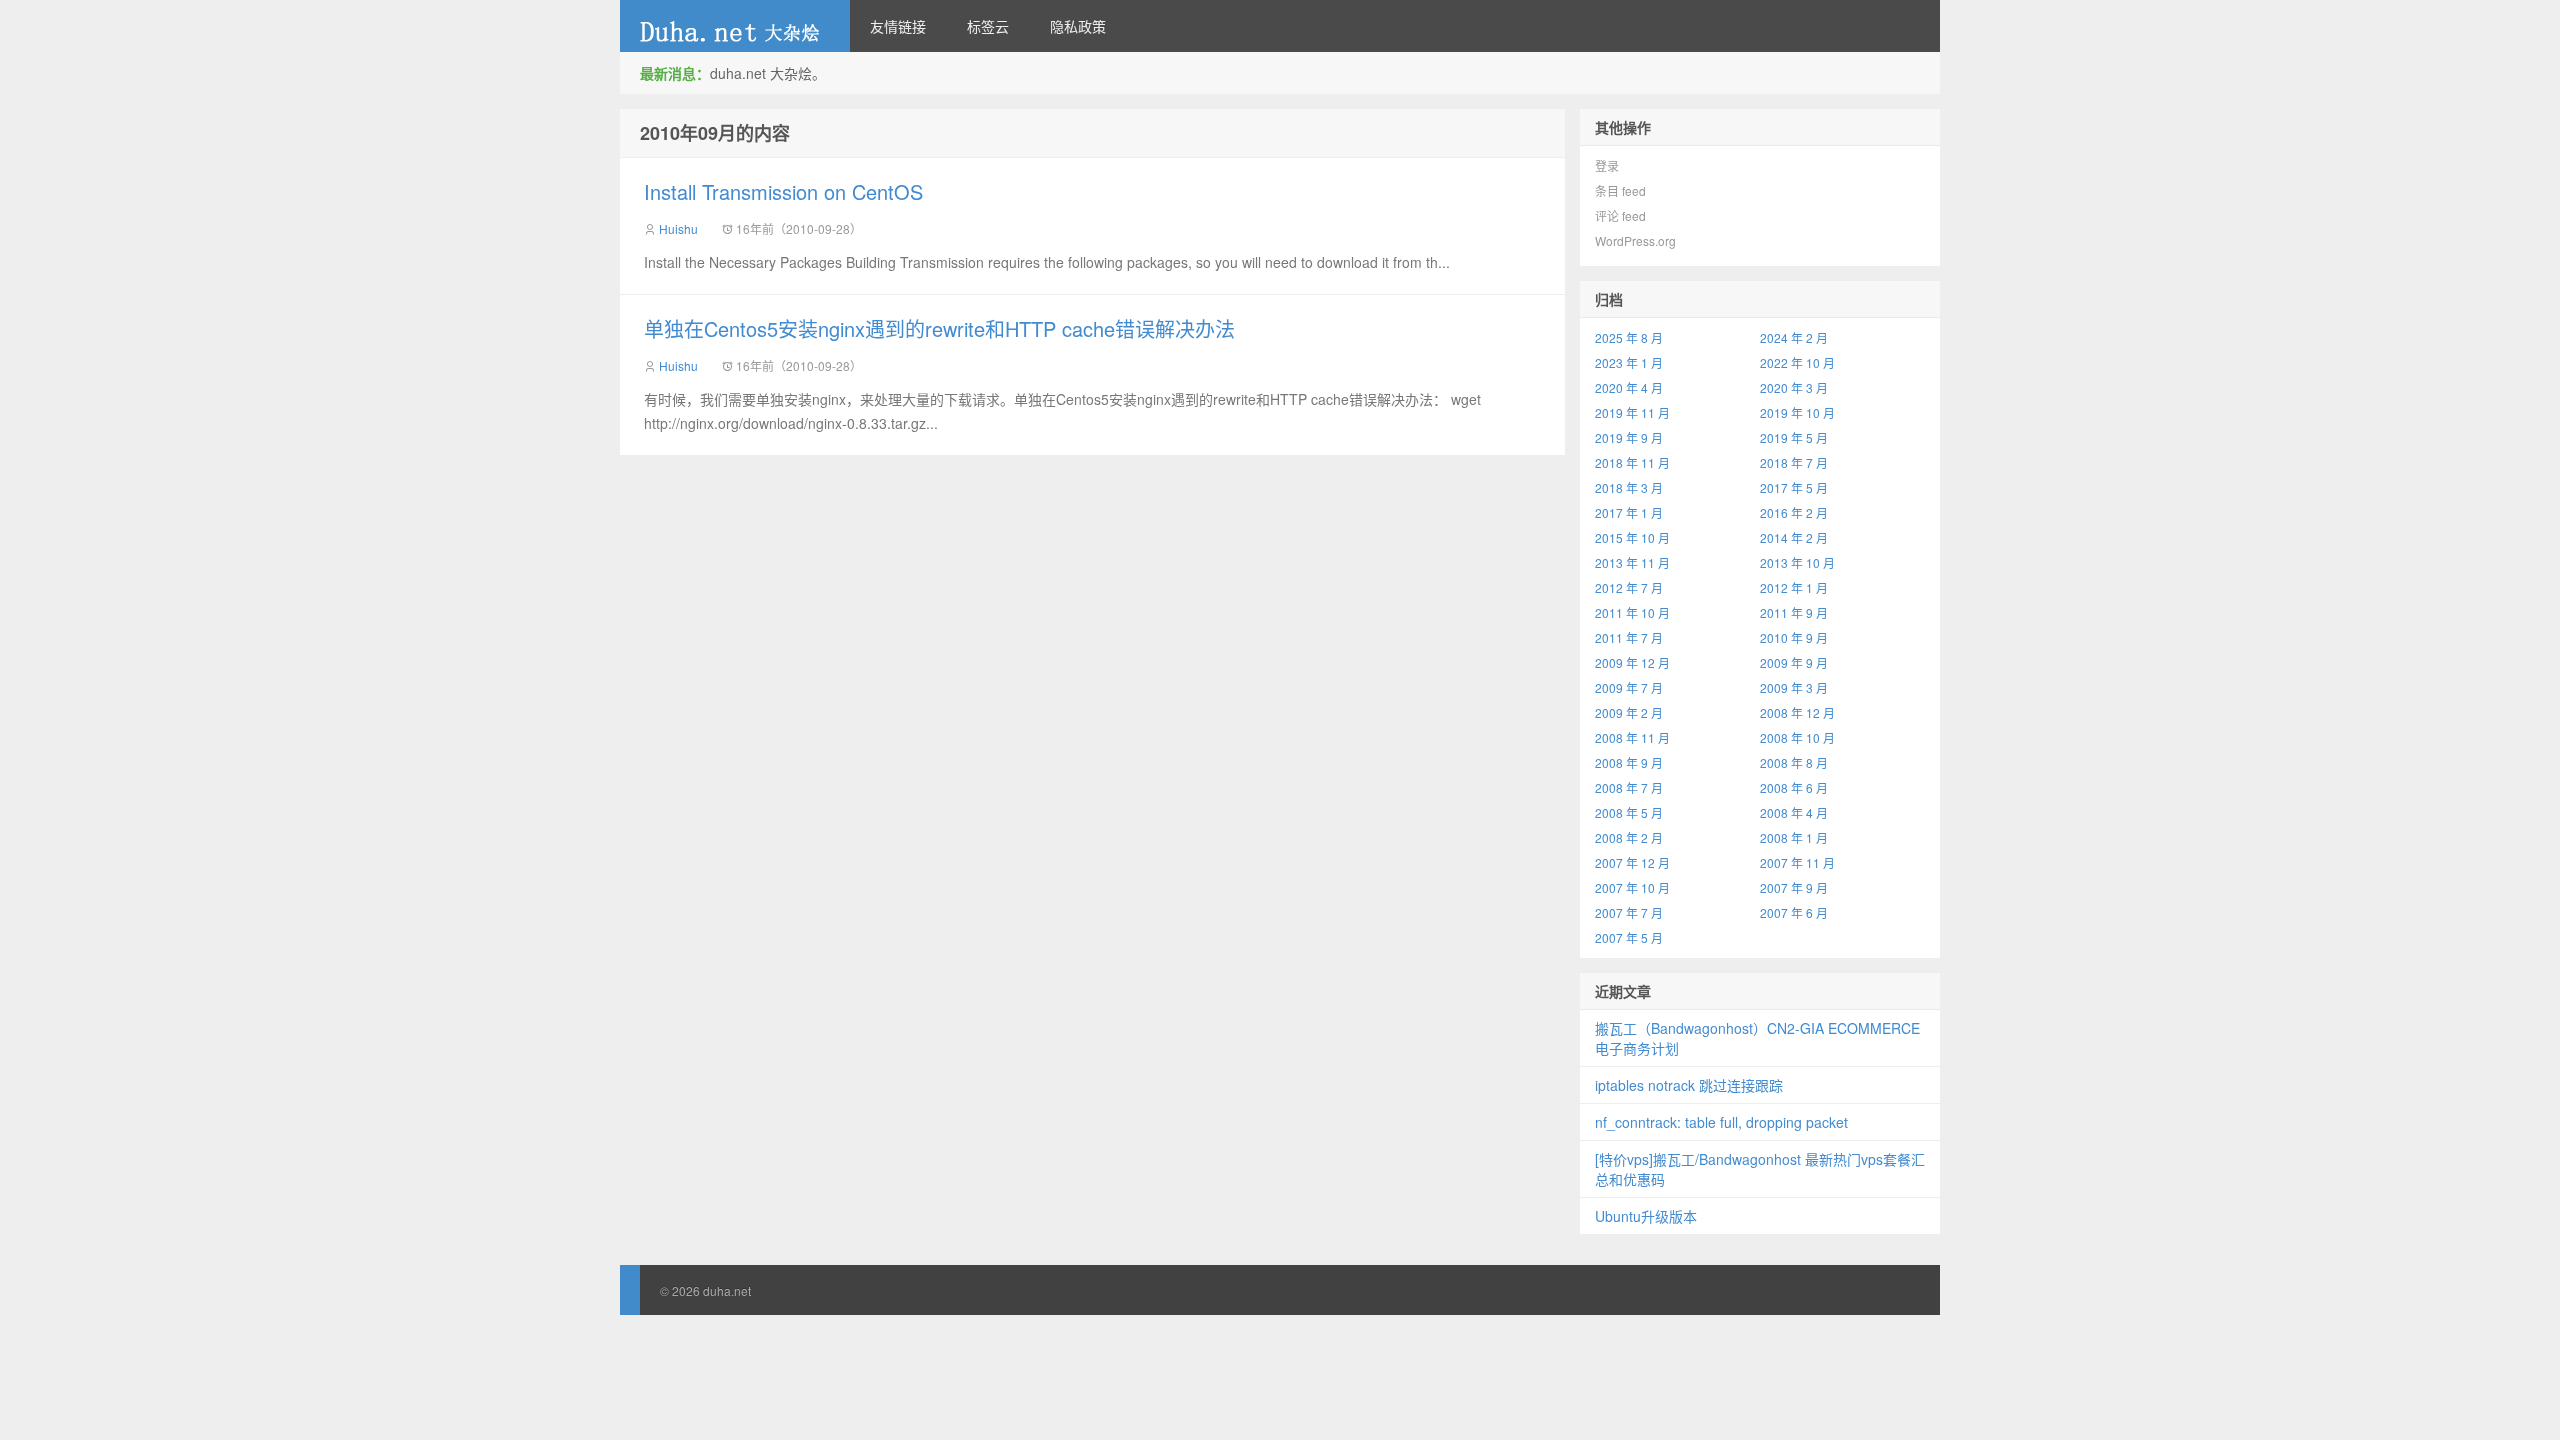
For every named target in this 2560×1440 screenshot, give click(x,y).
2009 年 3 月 (1794, 687)
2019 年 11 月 (1632, 412)
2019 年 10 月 (1797, 412)
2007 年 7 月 (1629, 912)
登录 (1607, 165)
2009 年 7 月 (1629, 687)
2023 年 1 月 (1629, 362)
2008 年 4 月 (1794, 812)
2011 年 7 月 (1629, 637)
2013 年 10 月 (1797, 562)
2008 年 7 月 (1629, 787)
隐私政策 (1078, 26)
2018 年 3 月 (1629, 487)
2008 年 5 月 (1629, 812)
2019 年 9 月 (1629, 437)
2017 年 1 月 (1629, 512)
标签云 (988, 26)
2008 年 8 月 (1794, 762)
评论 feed (1620, 215)
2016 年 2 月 (1794, 512)
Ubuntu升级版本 (1646, 1216)
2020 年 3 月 (1794, 387)
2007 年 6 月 (1794, 912)
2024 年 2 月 (1794, 337)
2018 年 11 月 (1632, 462)
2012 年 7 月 (1629, 587)
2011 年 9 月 (1794, 612)
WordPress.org (1635, 240)
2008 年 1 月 (1794, 837)
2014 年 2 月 (1794, 537)
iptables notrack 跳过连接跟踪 (1689, 1085)
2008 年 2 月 (1629, 837)
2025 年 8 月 (1629, 337)
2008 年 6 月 (1794, 787)
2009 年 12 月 (1632, 662)
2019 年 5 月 (1794, 437)
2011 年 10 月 (1632, 612)
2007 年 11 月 (1797, 862)
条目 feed (1620, 190)
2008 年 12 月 (1797, 712)
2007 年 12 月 (1632, 862)
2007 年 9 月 (1794, 887)
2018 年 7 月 (1794, 462)
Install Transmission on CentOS (783, 191)
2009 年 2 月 (1629, 712)
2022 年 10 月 (1797, 362)
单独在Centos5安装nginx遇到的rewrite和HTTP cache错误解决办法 (939, 328)
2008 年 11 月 (1632, 737)
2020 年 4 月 (1629, 387)
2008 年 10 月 (1797, 737)
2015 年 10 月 (1632, 537)
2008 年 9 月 (1629, 762)
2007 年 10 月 (1632, 887)
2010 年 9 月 (1794, 637)
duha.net (735, 26)
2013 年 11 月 (1632, 562)
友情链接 (898, 26)
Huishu (678, 228)
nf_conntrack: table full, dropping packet (1721, 1122)
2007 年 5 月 (1629, 937)
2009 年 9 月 (1794, 662)
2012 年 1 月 (1794, 587)
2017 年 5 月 (1794, 487)
